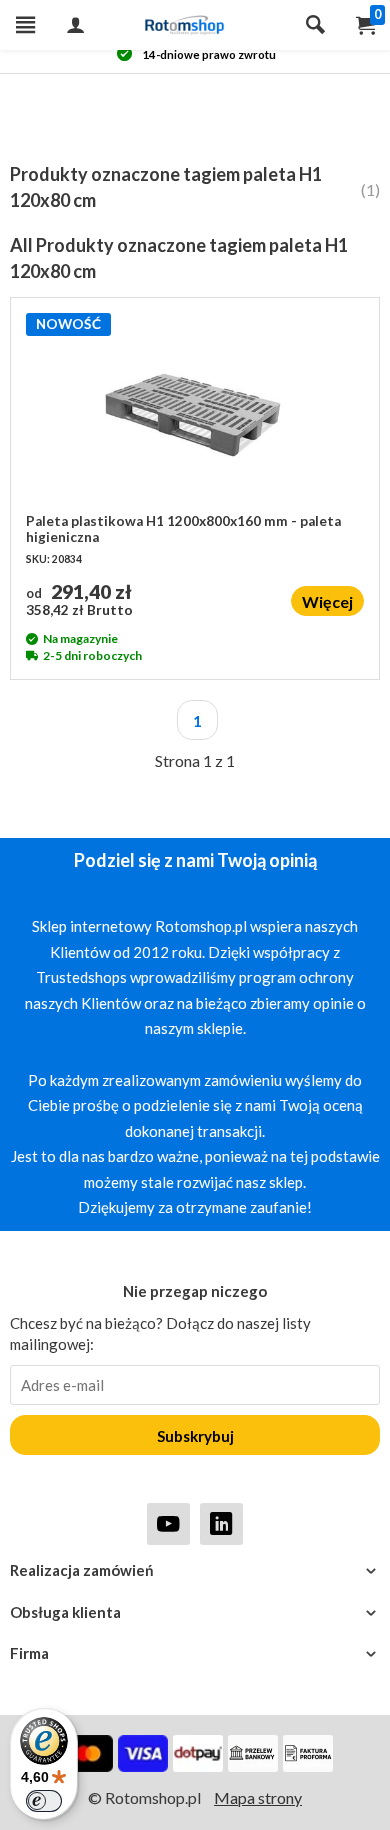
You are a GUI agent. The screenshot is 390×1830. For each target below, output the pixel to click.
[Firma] (195, 1653)
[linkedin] (221, 1523)
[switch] (44, 1801)
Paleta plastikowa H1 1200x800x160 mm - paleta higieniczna (183, 529)
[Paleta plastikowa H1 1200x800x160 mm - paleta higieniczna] (195, 413)
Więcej (327, 601)
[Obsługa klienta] (195, 1612)
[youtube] (168, 1523)
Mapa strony (258, 1797)
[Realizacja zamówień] (195, 1570)
